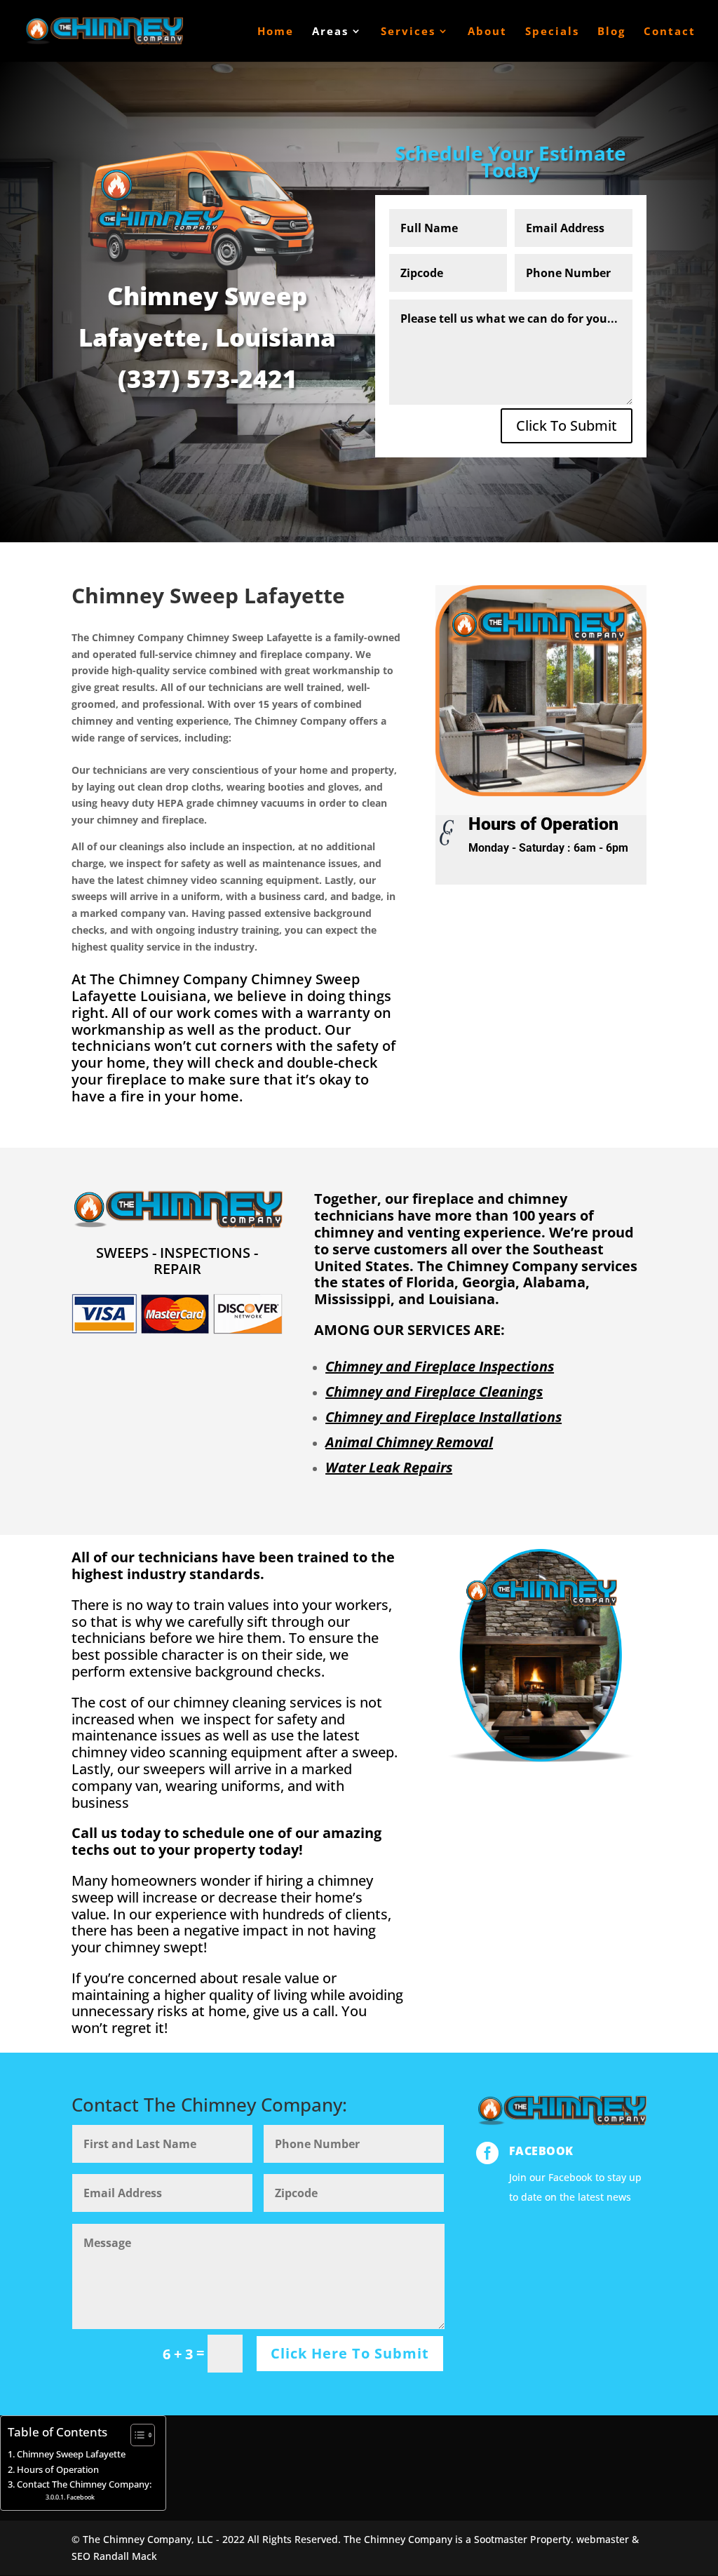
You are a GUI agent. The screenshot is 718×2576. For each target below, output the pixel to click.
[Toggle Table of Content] (136, 2435)
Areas (330, 32)
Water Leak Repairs (389, 1467)
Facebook (541, 2151)
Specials (552, 32)
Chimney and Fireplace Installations (443, 1417)
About (487, 32)
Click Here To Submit (350, 2353)
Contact (670, 32)
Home (276, 32)
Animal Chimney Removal (409, 1442)
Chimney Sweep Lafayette (71, 2454)
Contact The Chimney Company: (84, 2484)
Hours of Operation (58, 2470)
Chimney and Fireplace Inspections (440, 1366)
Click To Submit (567, 425)
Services (408, 32)
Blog (611, 32)
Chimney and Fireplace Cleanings (434, 1391)
